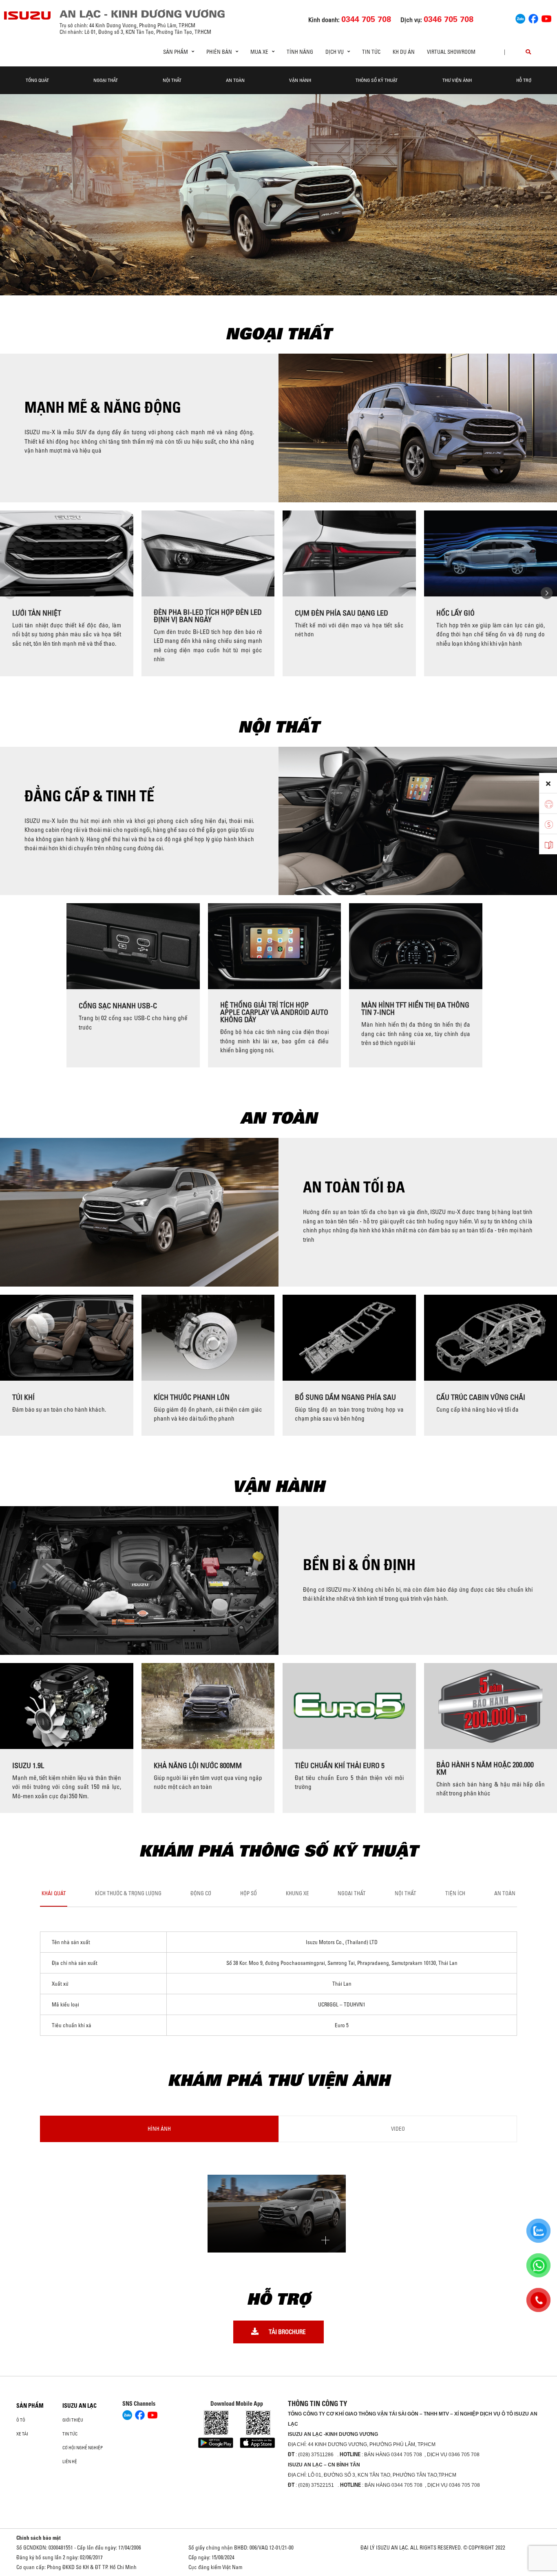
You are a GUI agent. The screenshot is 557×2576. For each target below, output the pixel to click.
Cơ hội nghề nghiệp (83, 2448)
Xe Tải (22, 2434)
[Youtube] (546, 18)
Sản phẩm (30, 2406)
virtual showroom (451, 52)
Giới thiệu (73, 2420)
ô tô (21, 2420)
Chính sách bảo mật (39, 2538)
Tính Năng (300, 52)
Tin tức (371, 52)
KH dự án (404, 52)
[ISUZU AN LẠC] (28, 15)
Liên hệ (70, 2462)
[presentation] (10, 593)
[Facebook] (533, 18)
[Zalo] (520, 18)
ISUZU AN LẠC (80, 2406)
